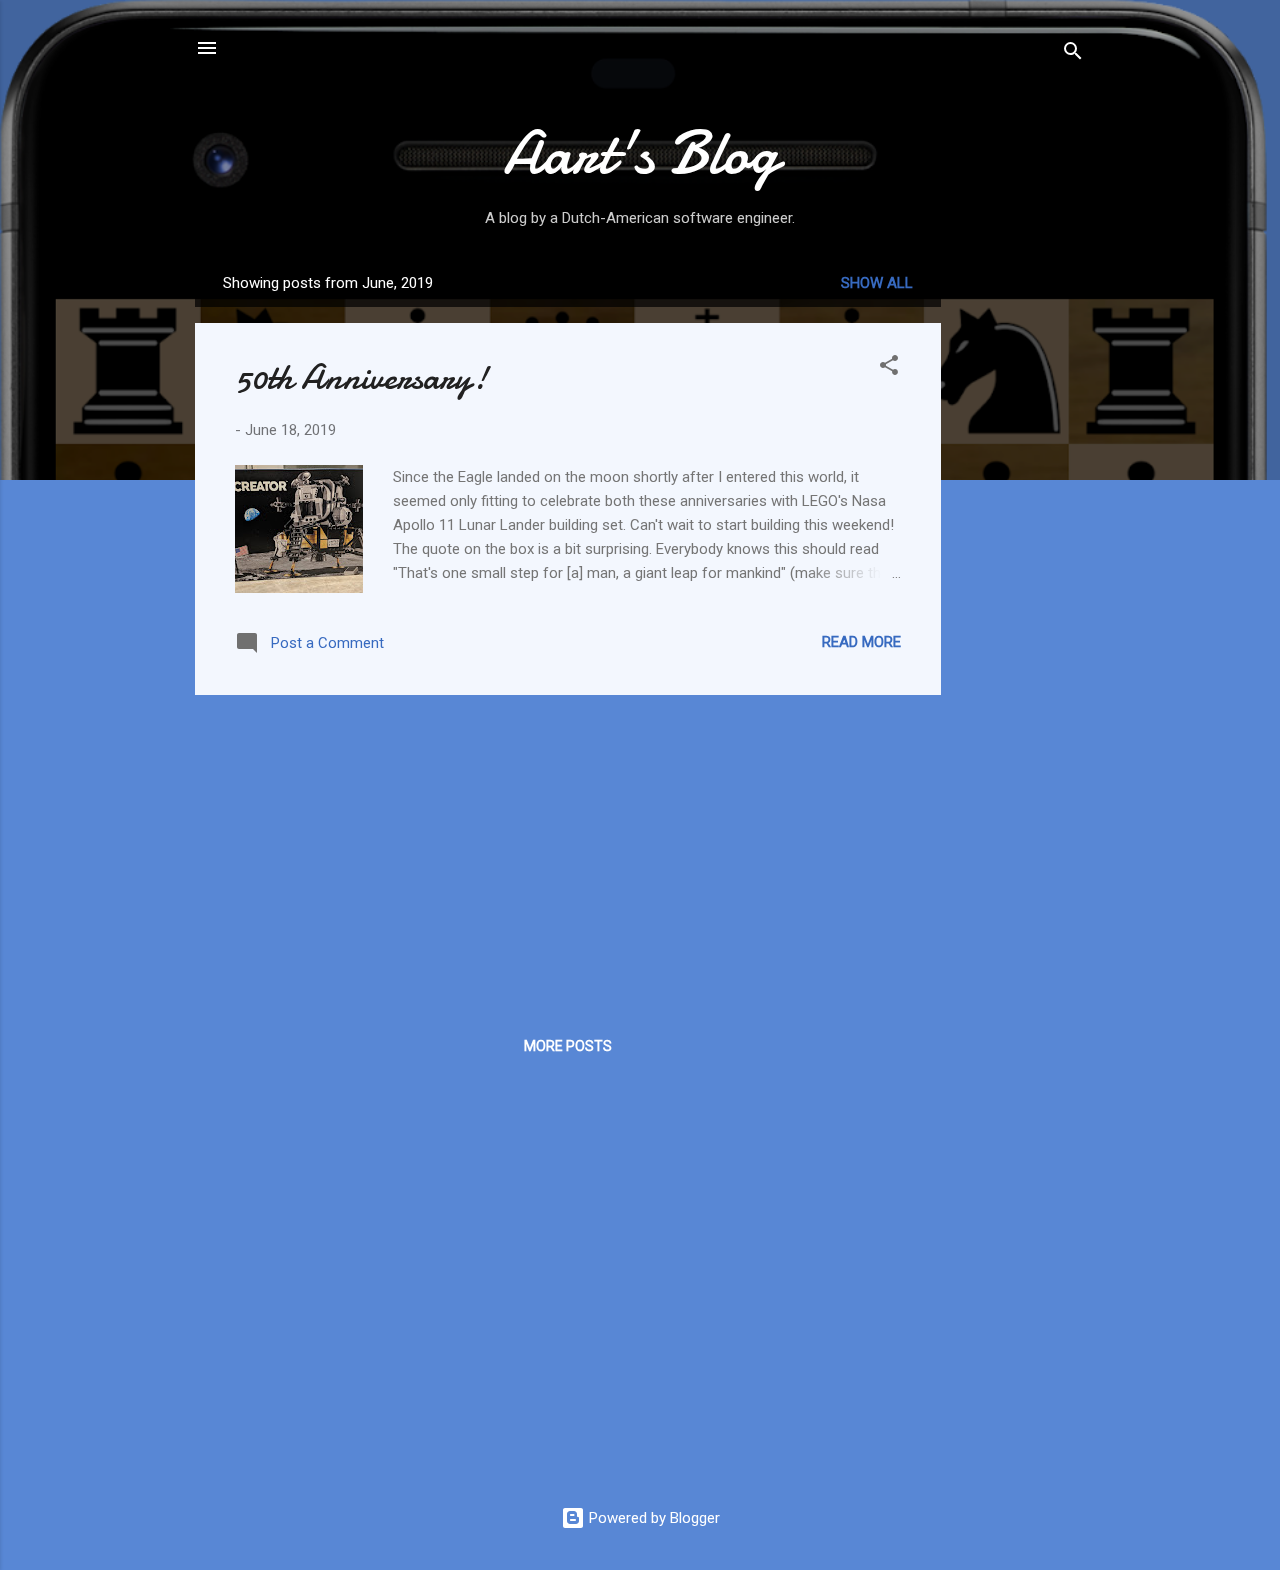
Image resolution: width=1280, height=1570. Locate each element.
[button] (889, 368)
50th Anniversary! (361, 377)
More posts (568, 1046)
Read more (861, 642)
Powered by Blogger (652, 1518)
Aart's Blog (640, 153)
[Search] (1073, 54)
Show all (877, 283)
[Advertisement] (1021, 559)
